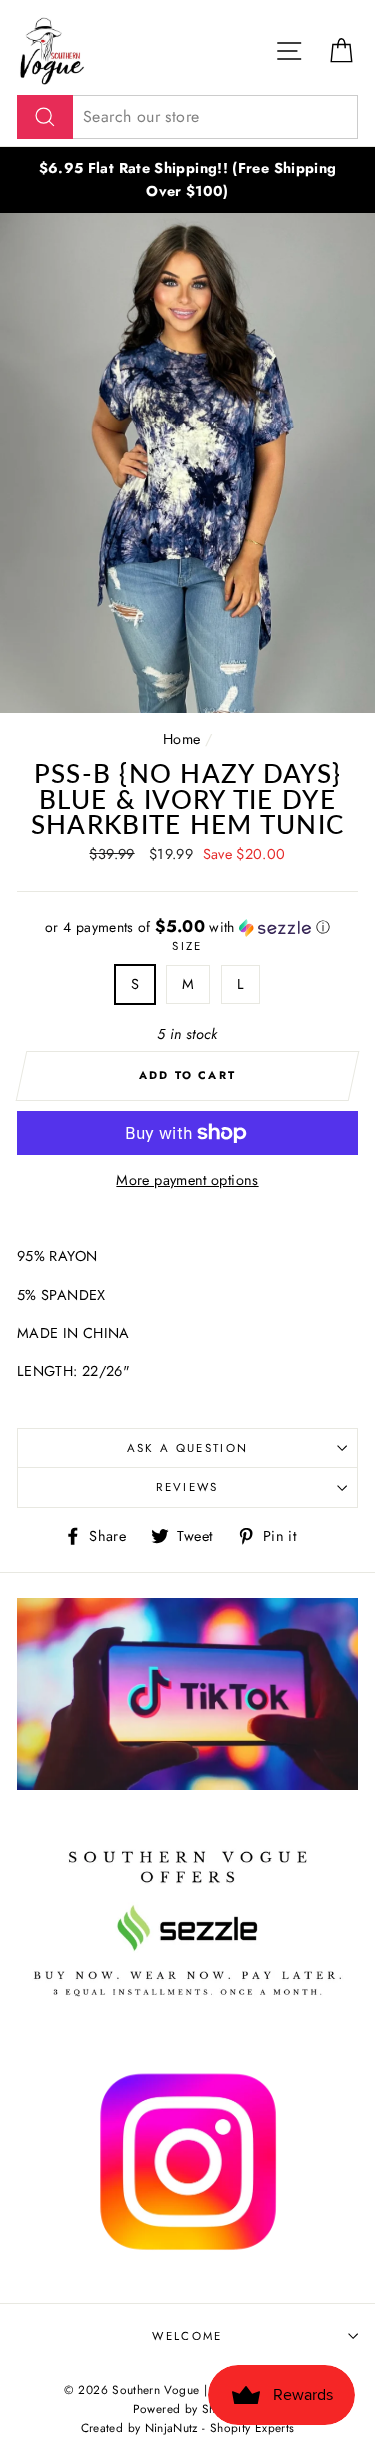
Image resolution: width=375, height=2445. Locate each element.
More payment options (187, 1180)
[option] (187, 180)
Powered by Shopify (188, 2408)
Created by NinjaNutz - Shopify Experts (188, 2427)
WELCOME (187, 2336)
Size (187, 946)
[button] (187, 927)
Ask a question (187, 1448)
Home (181, 739)
